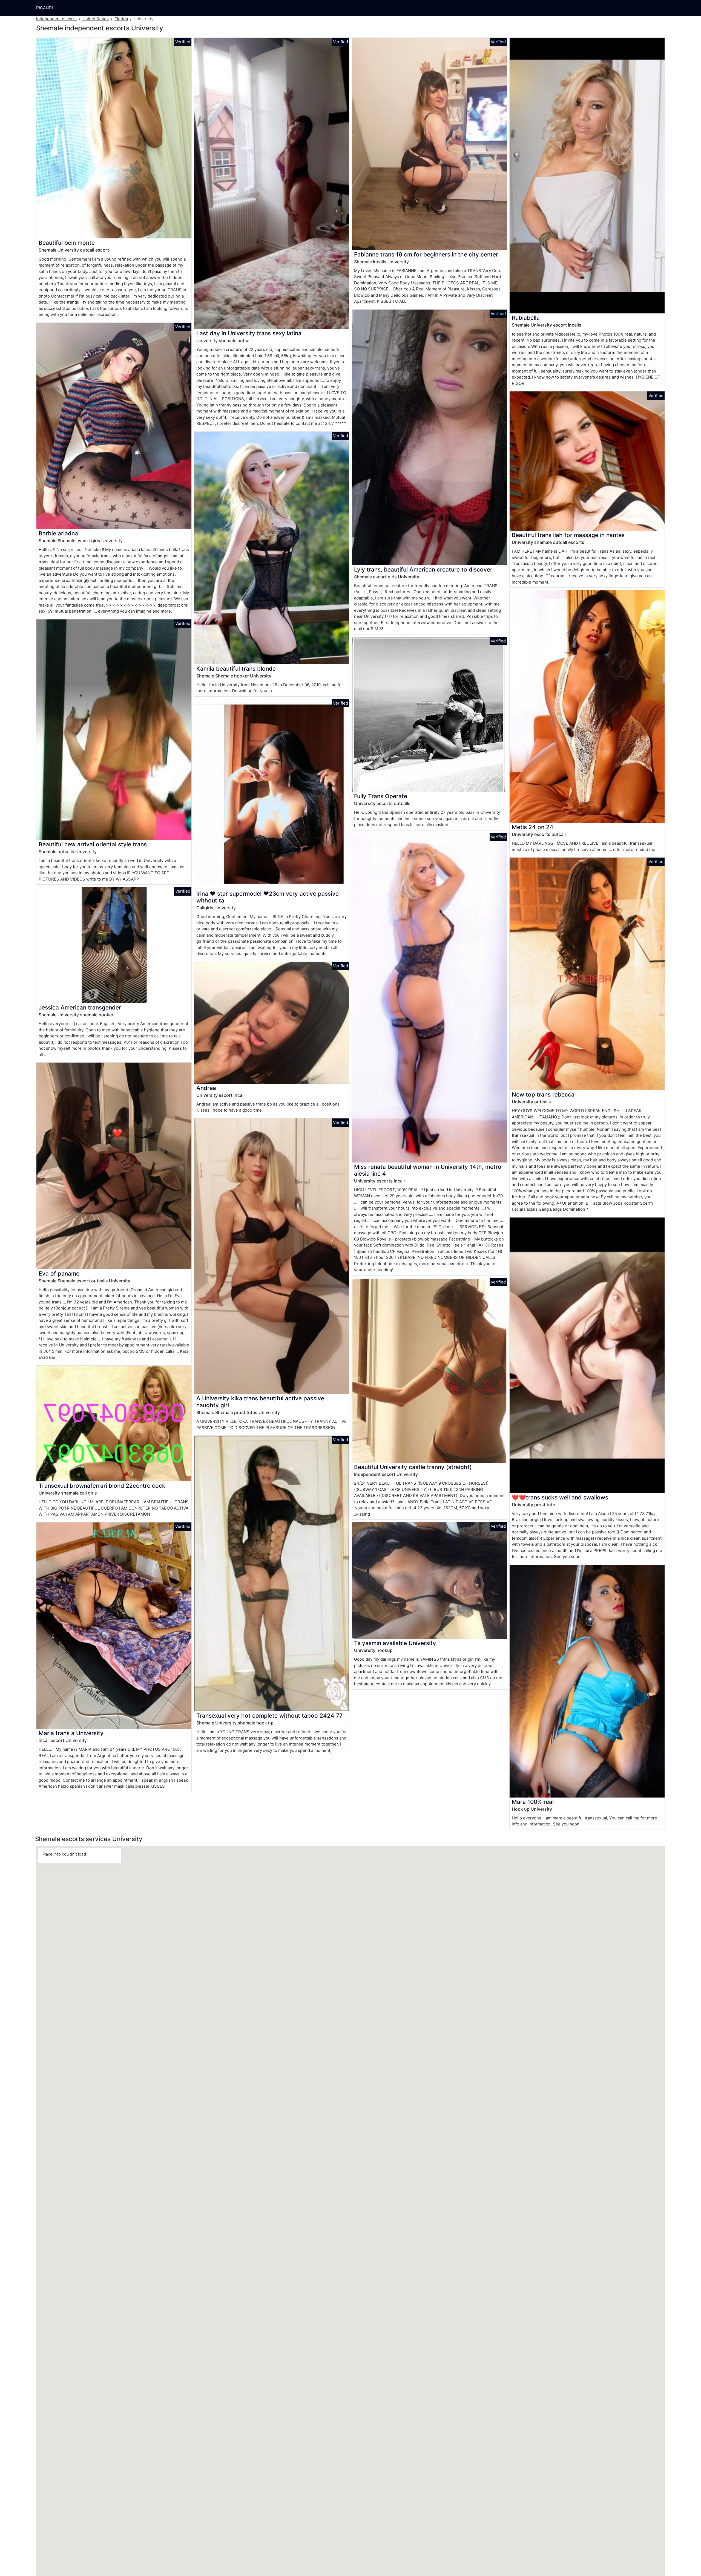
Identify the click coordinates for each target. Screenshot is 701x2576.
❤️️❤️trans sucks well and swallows (560, 1497)
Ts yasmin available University (395, 1643)
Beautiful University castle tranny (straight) (413, 1467)
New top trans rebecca (543, 1094)
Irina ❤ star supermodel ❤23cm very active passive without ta (268, 897)
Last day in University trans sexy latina (249, 333)
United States (96, 19)
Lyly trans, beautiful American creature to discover (423, 569)
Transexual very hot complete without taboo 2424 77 (269, 1716)
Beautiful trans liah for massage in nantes (568, 535)
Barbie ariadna (58, 533)
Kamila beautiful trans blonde (236, 669)
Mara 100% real (533, 1802)
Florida (121, 19)
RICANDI (44, 8)
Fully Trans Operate (381, 796)
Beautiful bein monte (67, 243)
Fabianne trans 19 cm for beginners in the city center (426, 254)
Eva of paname (59, 1273)
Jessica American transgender (80, 1007)
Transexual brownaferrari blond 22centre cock (102, 1486)
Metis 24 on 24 (533, 827)
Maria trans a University (71, 1733)
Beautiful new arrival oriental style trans (93, 844)
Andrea (206, 1088)
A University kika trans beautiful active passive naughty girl (260, 1402)
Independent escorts (56, 19)
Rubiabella (526, 318)
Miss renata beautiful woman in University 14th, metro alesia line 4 (428, 1170)
